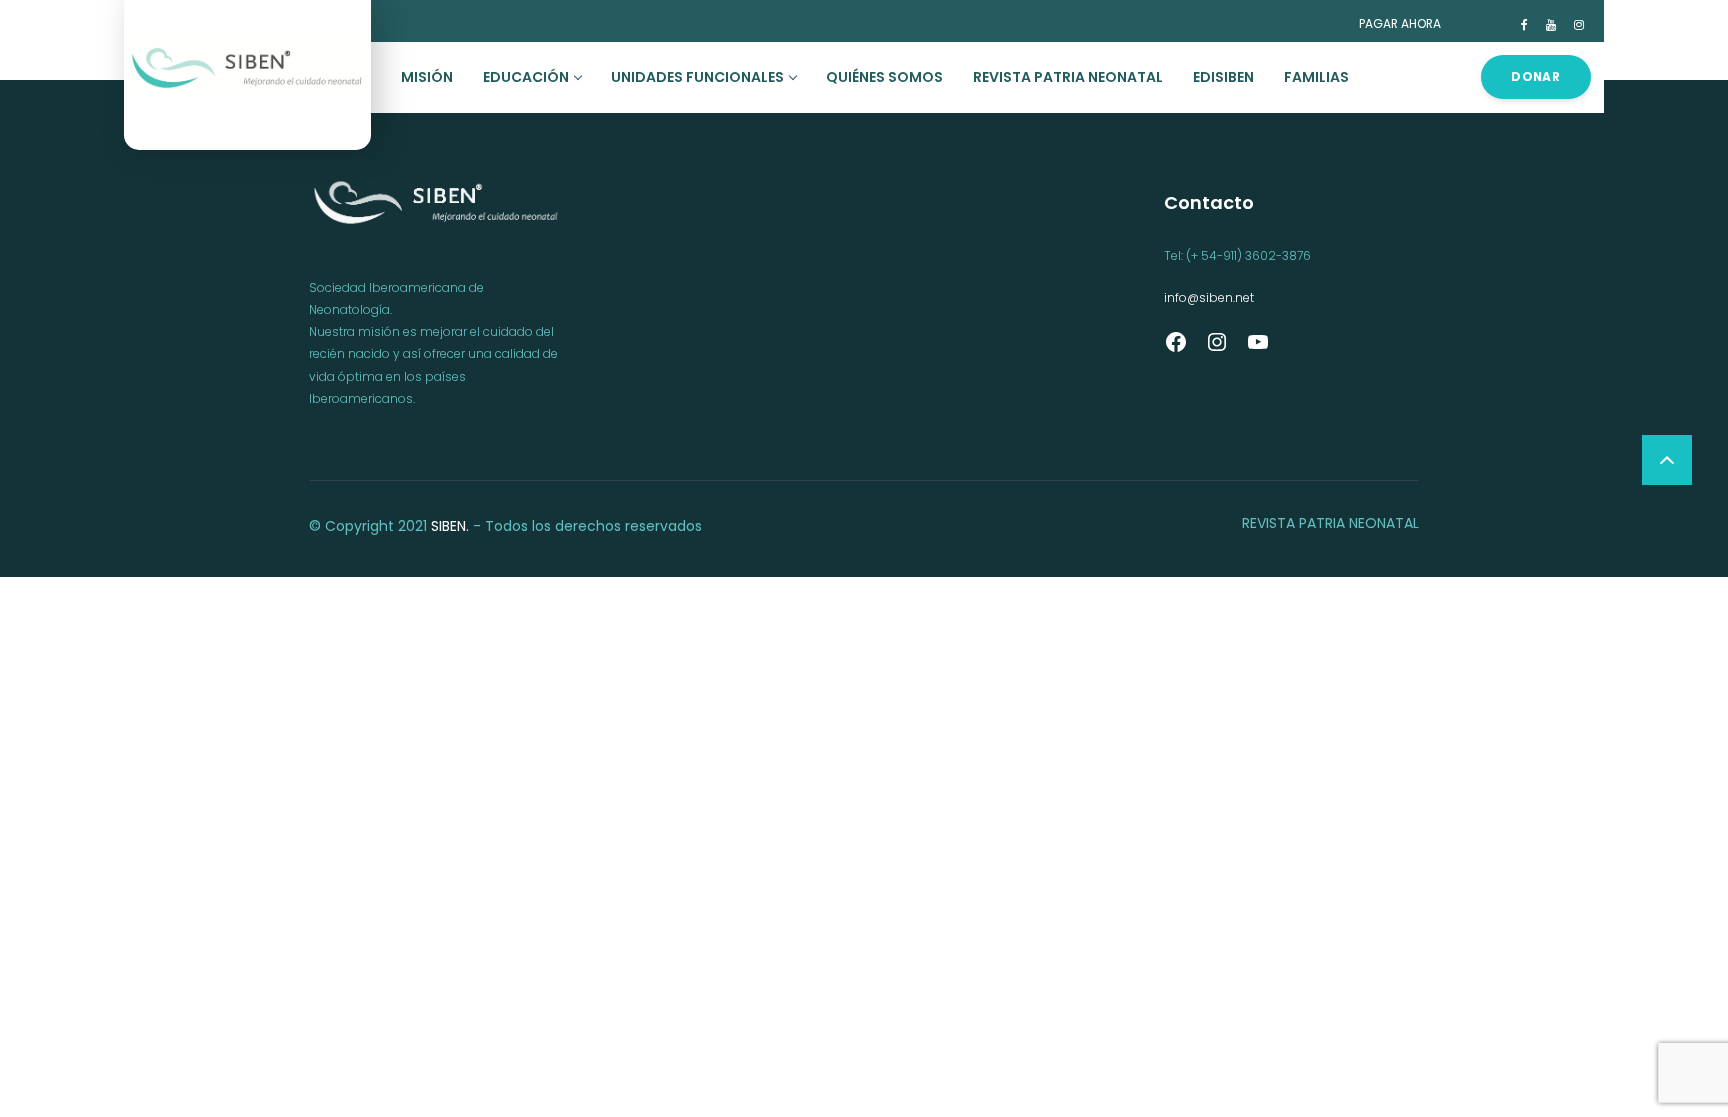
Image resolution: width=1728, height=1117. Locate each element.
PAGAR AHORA (1400, 23)
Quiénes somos (884, 77)
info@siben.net (1209, 297)
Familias (1316, 77)
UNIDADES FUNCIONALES (697, 77)
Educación (526, 77)
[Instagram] (1217, 349)
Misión (427, 77)
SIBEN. (450, 526)
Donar (1535, 76)
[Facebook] (1176, 349)
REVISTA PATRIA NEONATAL (1068, 77)
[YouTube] (1258, 349)
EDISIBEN (1223, 77)
